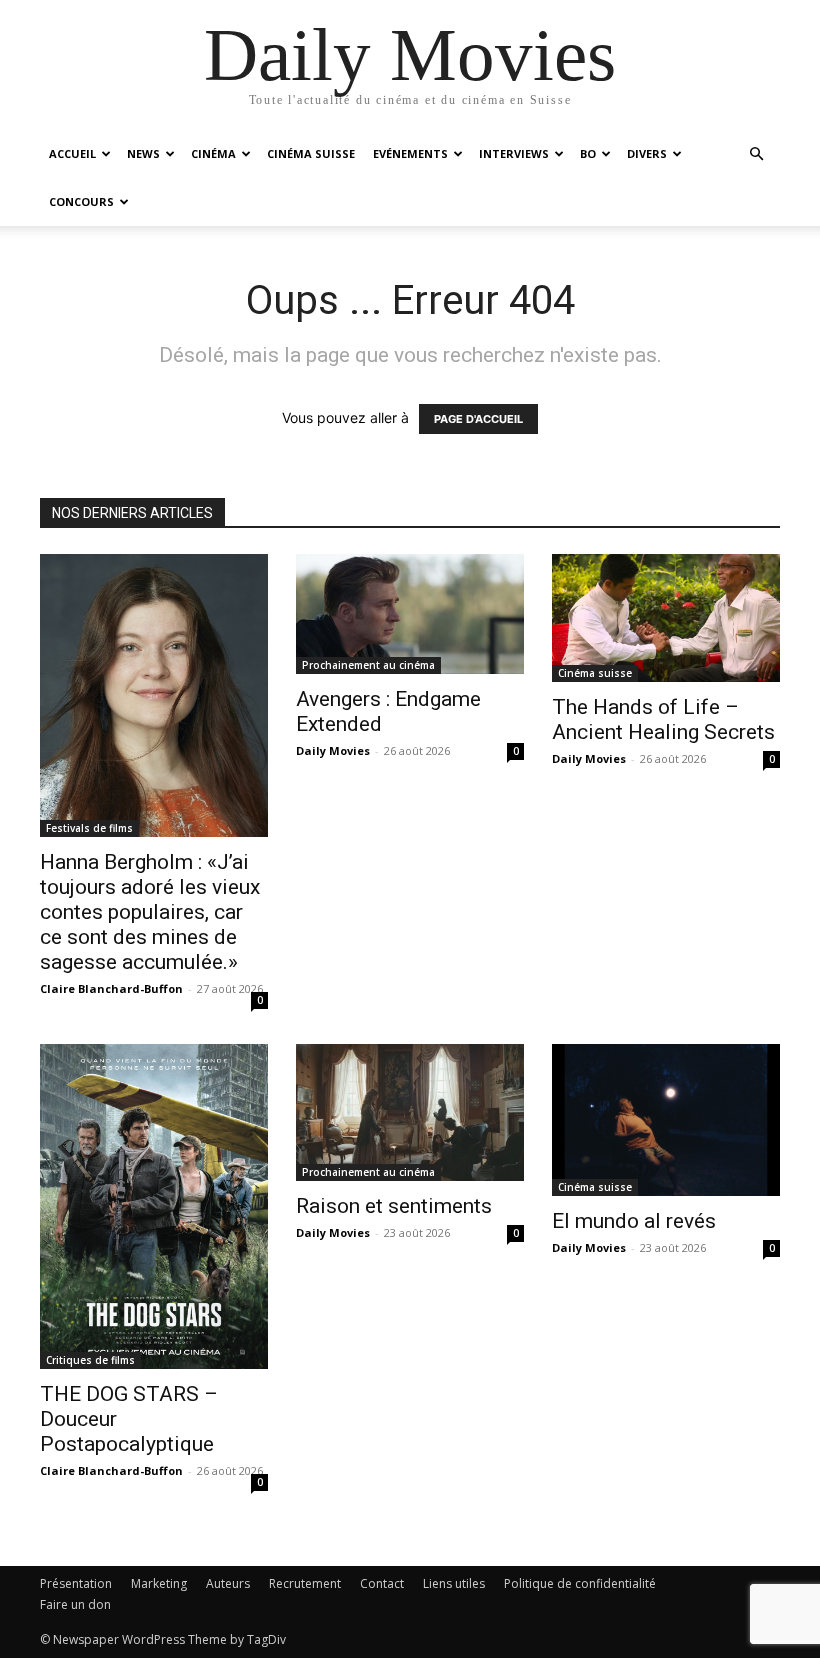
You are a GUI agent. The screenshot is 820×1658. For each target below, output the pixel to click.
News (143, 153)
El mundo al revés (634, 1221)
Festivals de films (89, 828)
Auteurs (228, 1583)
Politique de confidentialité (580, 1583)
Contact (382, 1583)
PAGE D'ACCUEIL (478, 419)
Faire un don (75, 1604)
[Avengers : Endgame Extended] (410, 614)
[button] (756, 154)
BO (588, 153)
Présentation (76, 1583)
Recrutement (305, 1583)
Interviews (514, 153)
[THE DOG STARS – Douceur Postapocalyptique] (154, 1206)
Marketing (159, 1583)
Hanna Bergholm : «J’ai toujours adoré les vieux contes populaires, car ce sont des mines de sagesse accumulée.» (150, 912)
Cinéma (213, 153)
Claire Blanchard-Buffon (111, 988)
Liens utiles (454, 1583)
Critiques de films (90, 1360)
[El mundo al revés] (666, 1120)
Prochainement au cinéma (368, 665)
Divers (647, 153)
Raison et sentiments (394, 1206)
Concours (81, 201)
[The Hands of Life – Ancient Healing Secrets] (666, 618)
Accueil (72, 153)
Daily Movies (333, 750)
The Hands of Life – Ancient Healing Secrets (663, 719)
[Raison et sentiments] (410, 1112)
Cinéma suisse (311, 153)
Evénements (410, 153)
